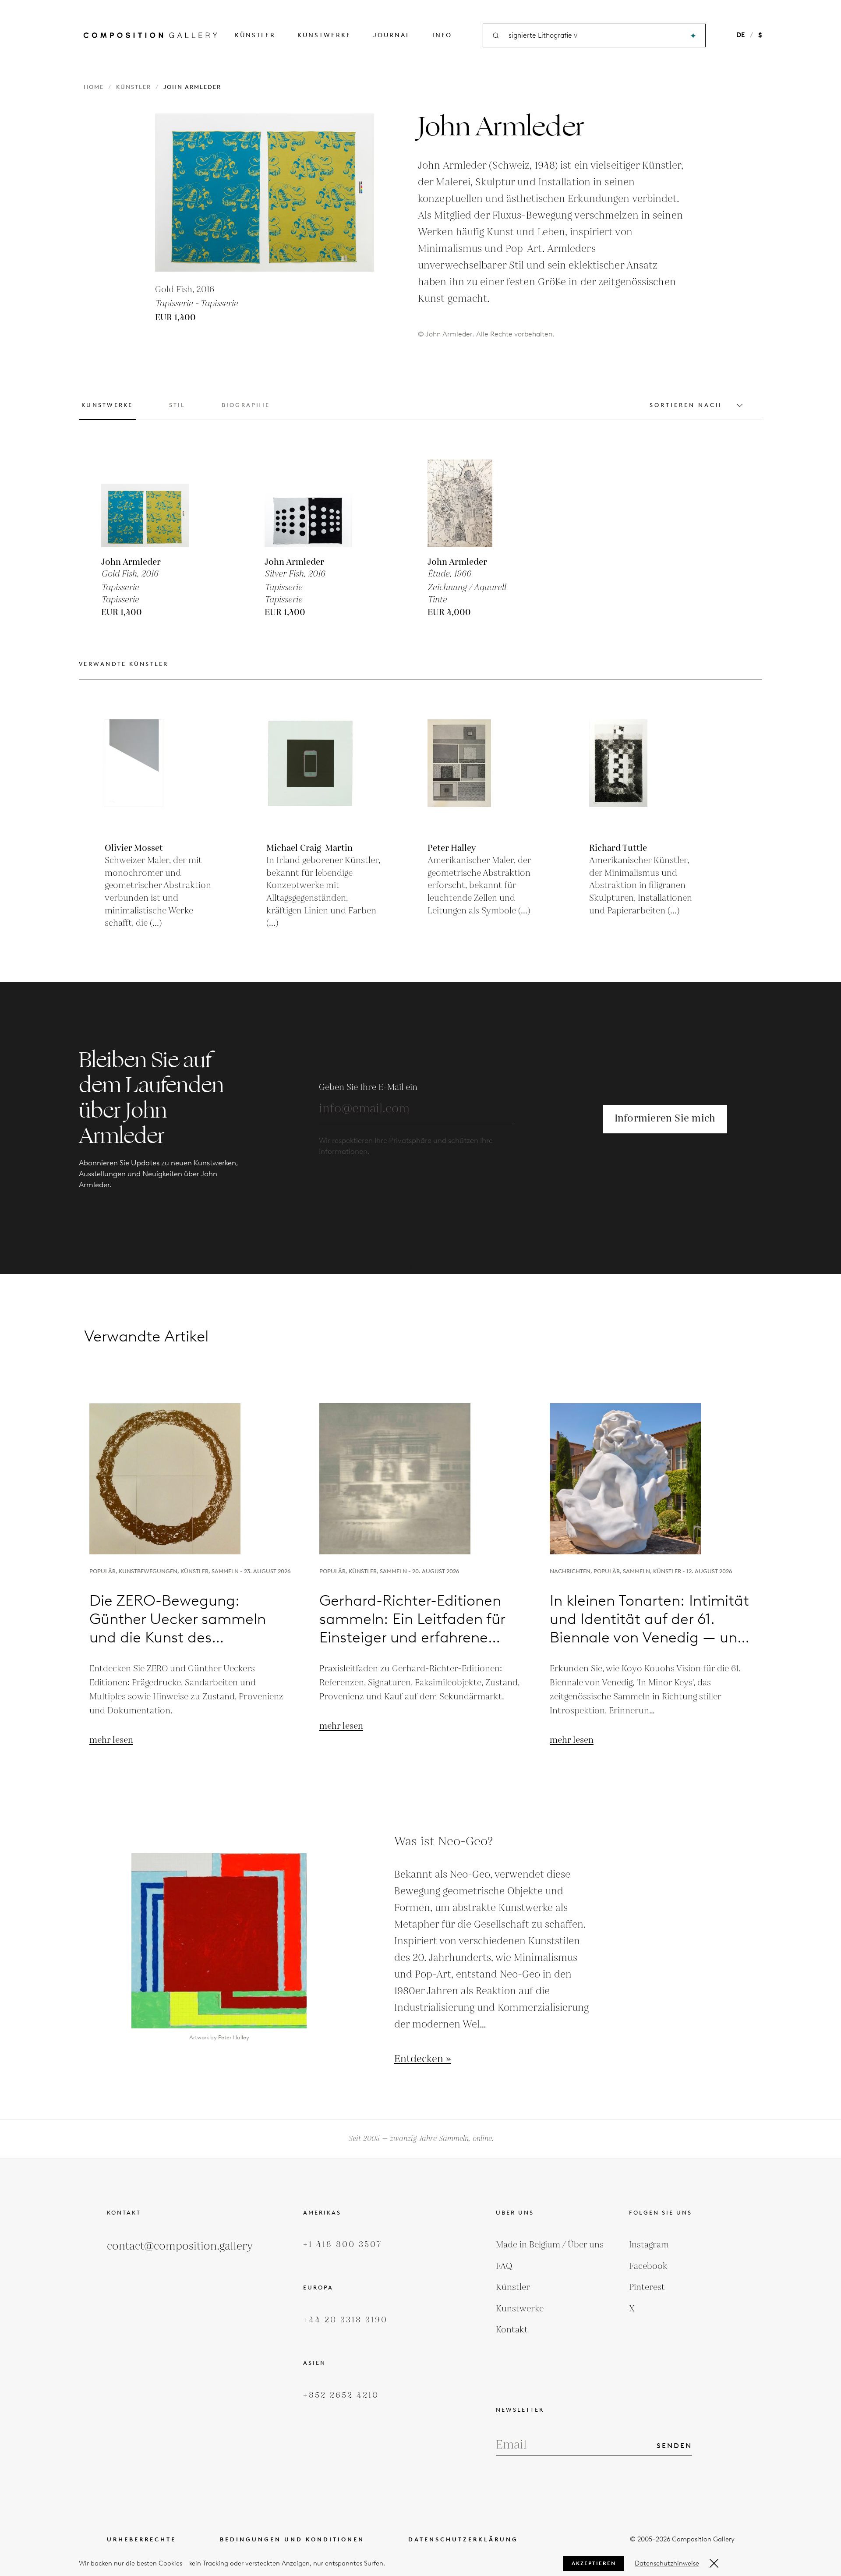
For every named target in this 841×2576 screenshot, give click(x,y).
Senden (674, 2446)
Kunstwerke (324, 35)
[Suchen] (693, 36)
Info (442, 35)
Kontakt (512, 2330)
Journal (392, 35)
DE (740, 35)
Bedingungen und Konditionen (292, 2539)
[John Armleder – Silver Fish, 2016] (308, 503)
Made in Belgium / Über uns (550, 2245)
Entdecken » (423, 2059)
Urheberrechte (141, 2539)
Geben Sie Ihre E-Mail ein (368, 1087)
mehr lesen (111, 1740)
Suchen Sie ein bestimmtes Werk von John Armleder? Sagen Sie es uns (420, 1269)
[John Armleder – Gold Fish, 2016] (145, 503)
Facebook (648, 2266)
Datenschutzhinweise (667, 2563)
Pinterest (647, 2287)
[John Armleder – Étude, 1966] (471, 503)
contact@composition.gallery (180, 2246)
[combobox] (595, 36)
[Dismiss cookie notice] (714, 2563)
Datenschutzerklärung (463, 2539)
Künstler (255, 35)
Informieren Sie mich (665, 1119)
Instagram (649, 2245)
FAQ (504, 2266)
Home (94, 87)
